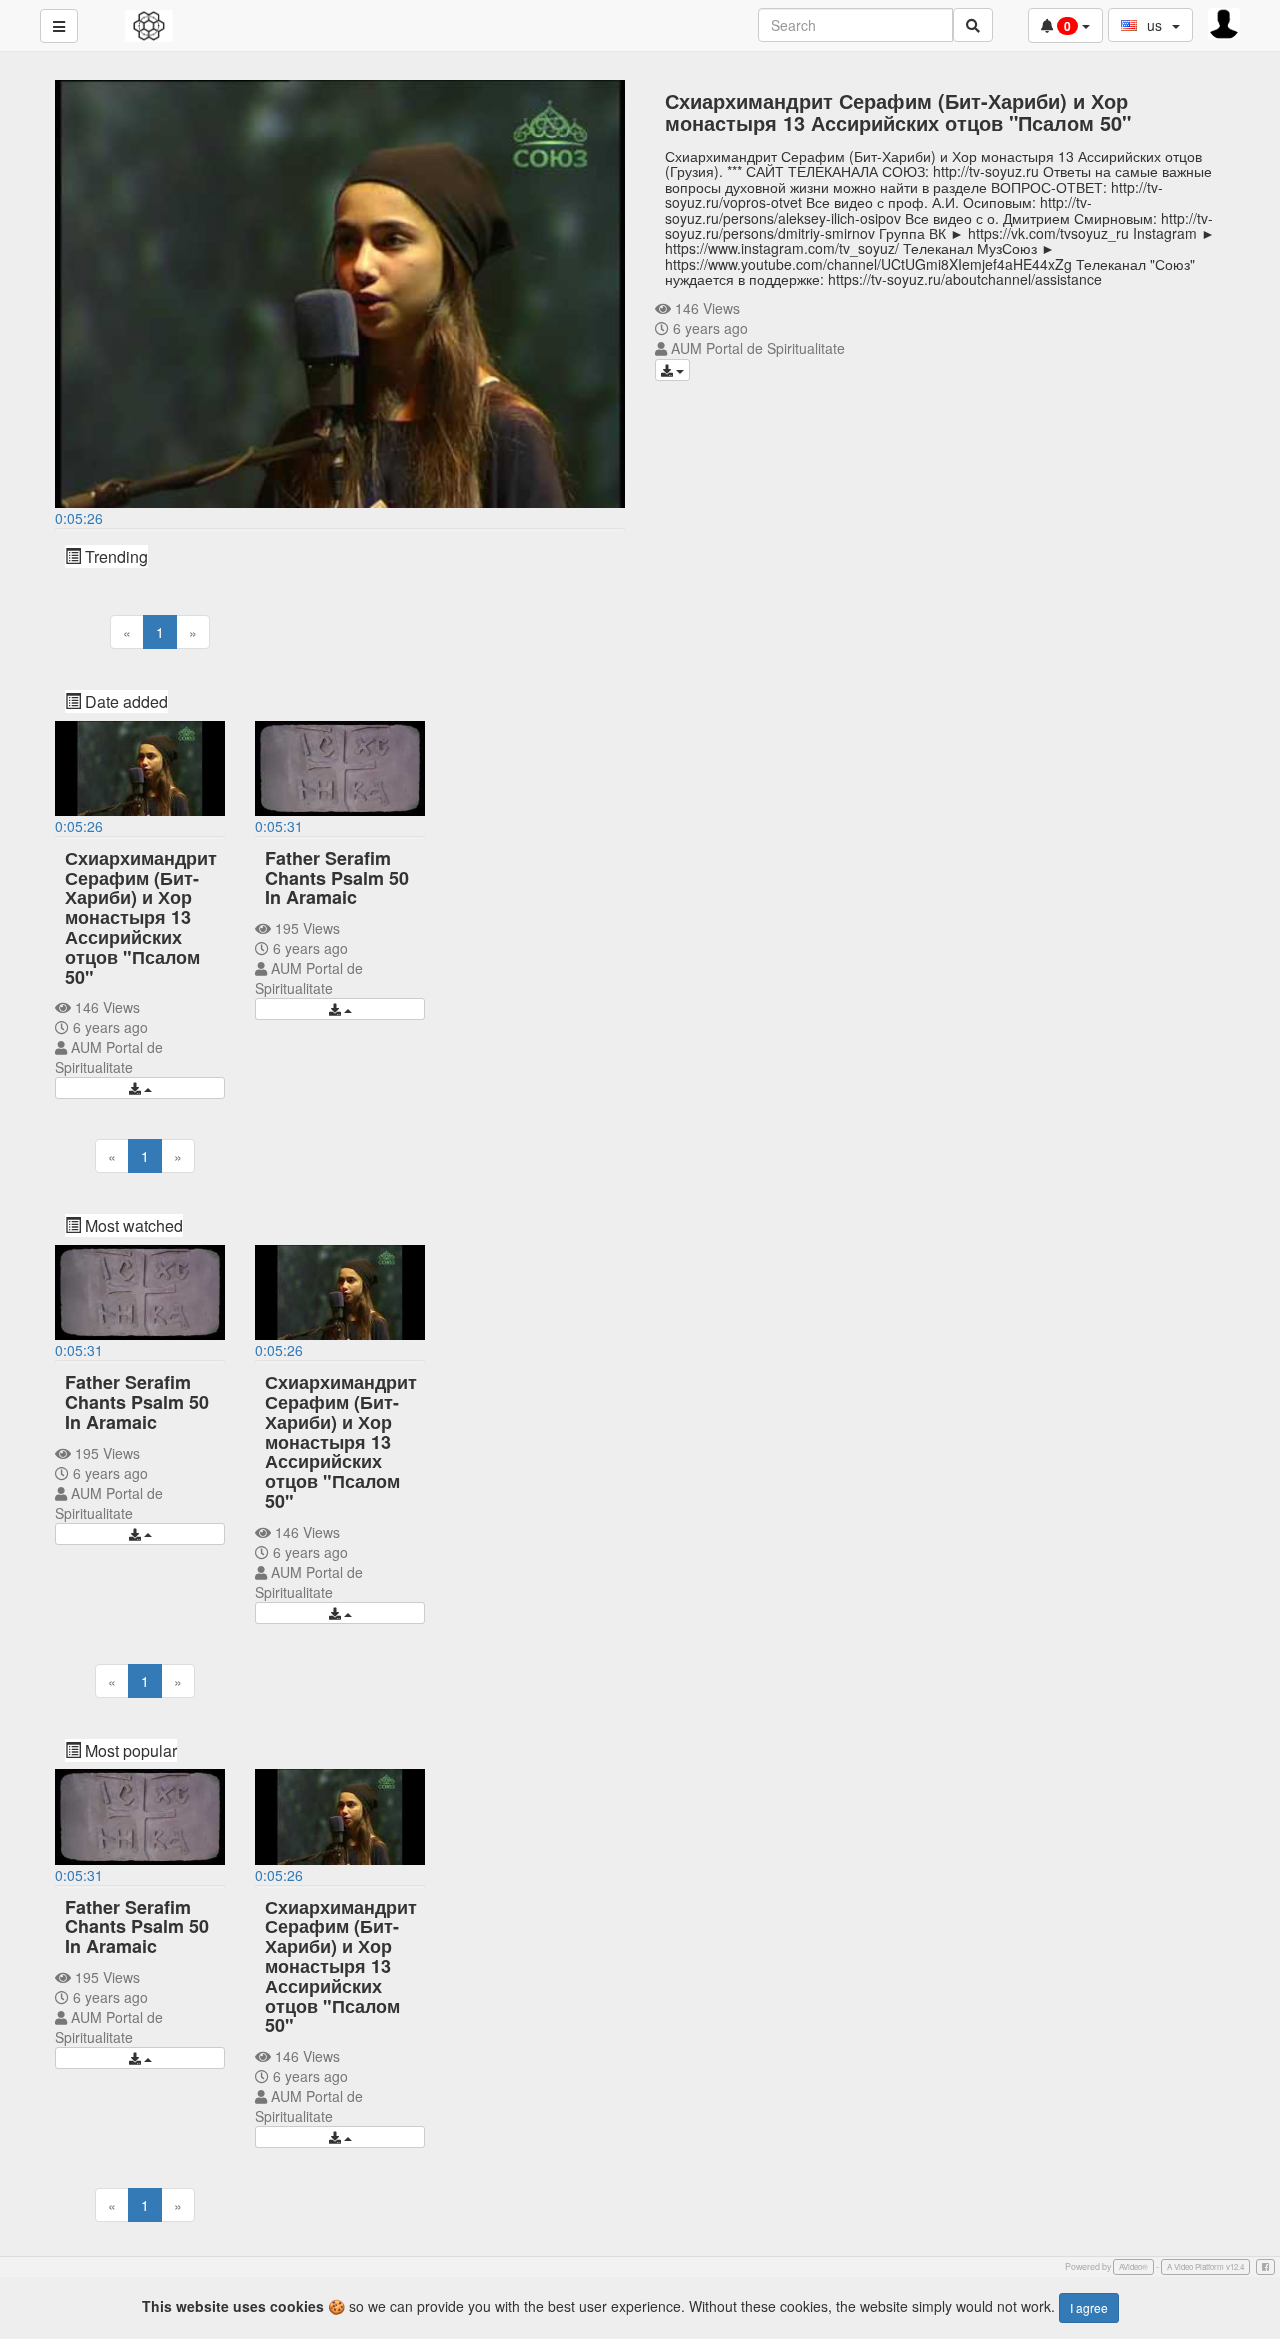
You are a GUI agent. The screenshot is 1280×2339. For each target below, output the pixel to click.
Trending (114, 556)
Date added (124, 701)
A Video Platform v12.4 (1205, 2266)
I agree (1089, 2307)
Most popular (129, 1750)
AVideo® (1133, 2266)
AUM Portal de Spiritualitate (758, 348)
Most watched (132, 1225)
